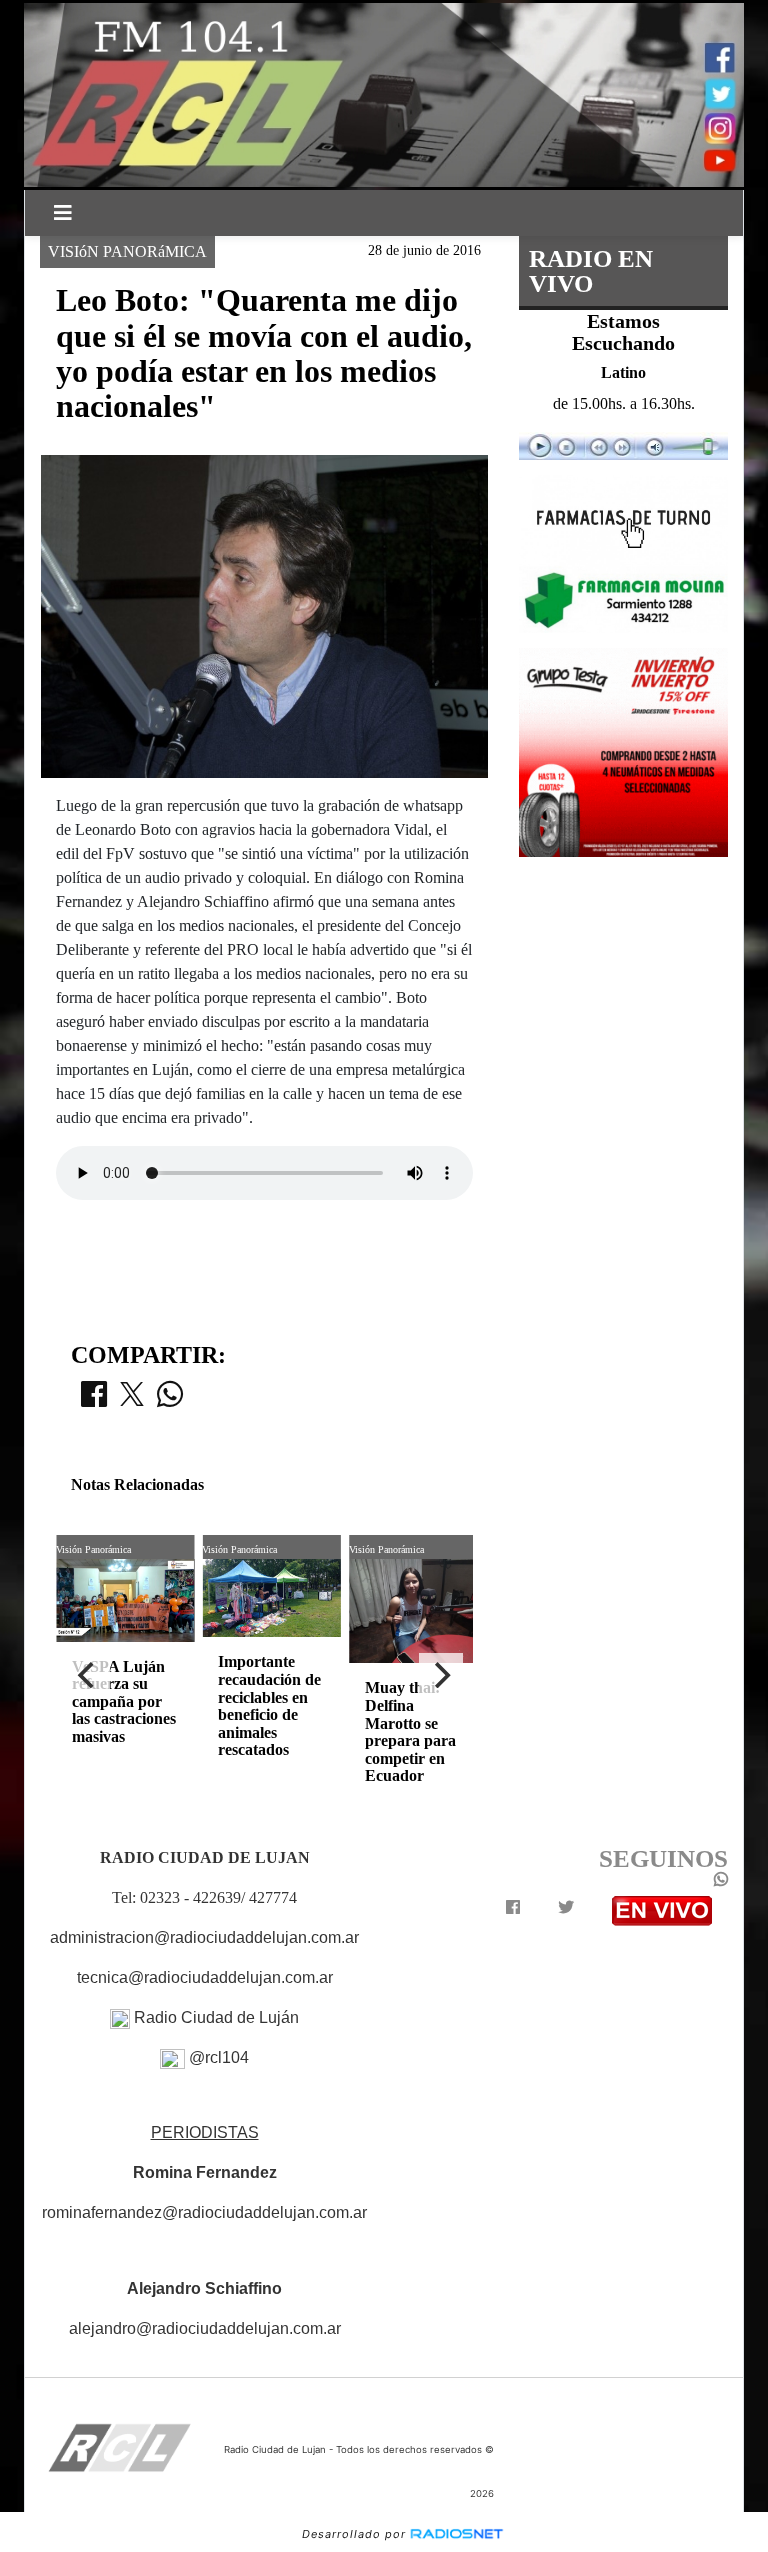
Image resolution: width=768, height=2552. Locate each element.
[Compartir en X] (132, 1400)
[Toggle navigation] (63, 213)
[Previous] (88, 1675)
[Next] (441, 1675)
